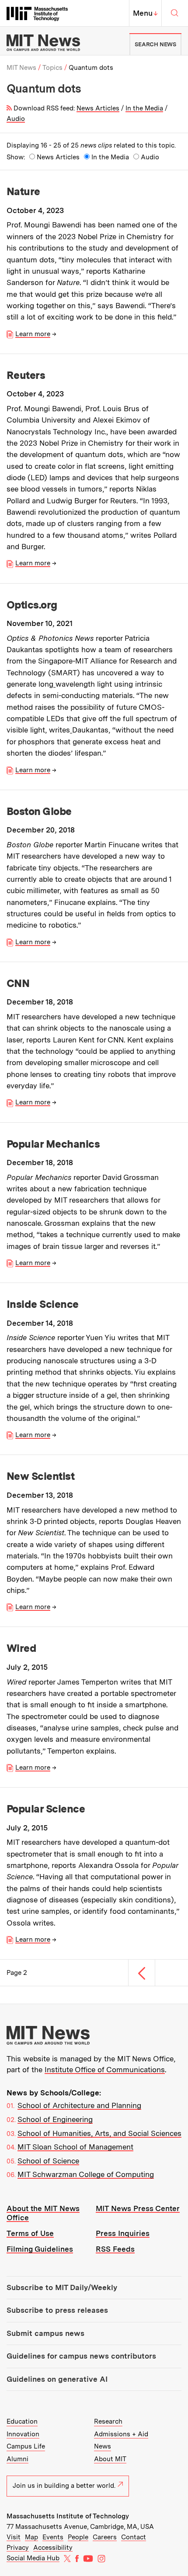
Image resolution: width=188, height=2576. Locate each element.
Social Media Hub (33, 2558)
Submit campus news (45, 2333)
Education (22, 2421)
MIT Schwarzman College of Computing (86, 2174)
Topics (52, 68)
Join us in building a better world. (64, 2486)
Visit (14, 2537)
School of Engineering (55, 2119)
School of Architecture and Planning (79, 2105)
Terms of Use (30, 2233)
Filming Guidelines (40, 2249)
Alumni (17, 2459)
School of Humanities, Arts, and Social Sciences (99, 2133)
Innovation (23, 2434)
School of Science (48, 2161)
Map (31, 2537)
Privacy (18, 2548)
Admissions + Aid (121, 2434)
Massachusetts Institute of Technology (68, 2516)
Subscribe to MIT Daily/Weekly (62, 2287)
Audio (16, 119)
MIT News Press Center (138, 2208)
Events (53, 2537)
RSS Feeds (115, 2249)
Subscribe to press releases (57, 2310)
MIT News (21, 68)
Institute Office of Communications (105, 2070)
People (78, 2537)
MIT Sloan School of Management (75, 2147)
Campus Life (26, 2446)
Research (108, 2421)
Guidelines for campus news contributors (81, 2356)
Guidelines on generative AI (57, 2379)
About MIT (110, 2459)
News (103, 2446)
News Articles (98, 108)
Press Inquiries (123, 2233)
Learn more (33, 334)
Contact (134, 2537)
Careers (105, 2537)
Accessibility (53, 2548)
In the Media (144, 108)
